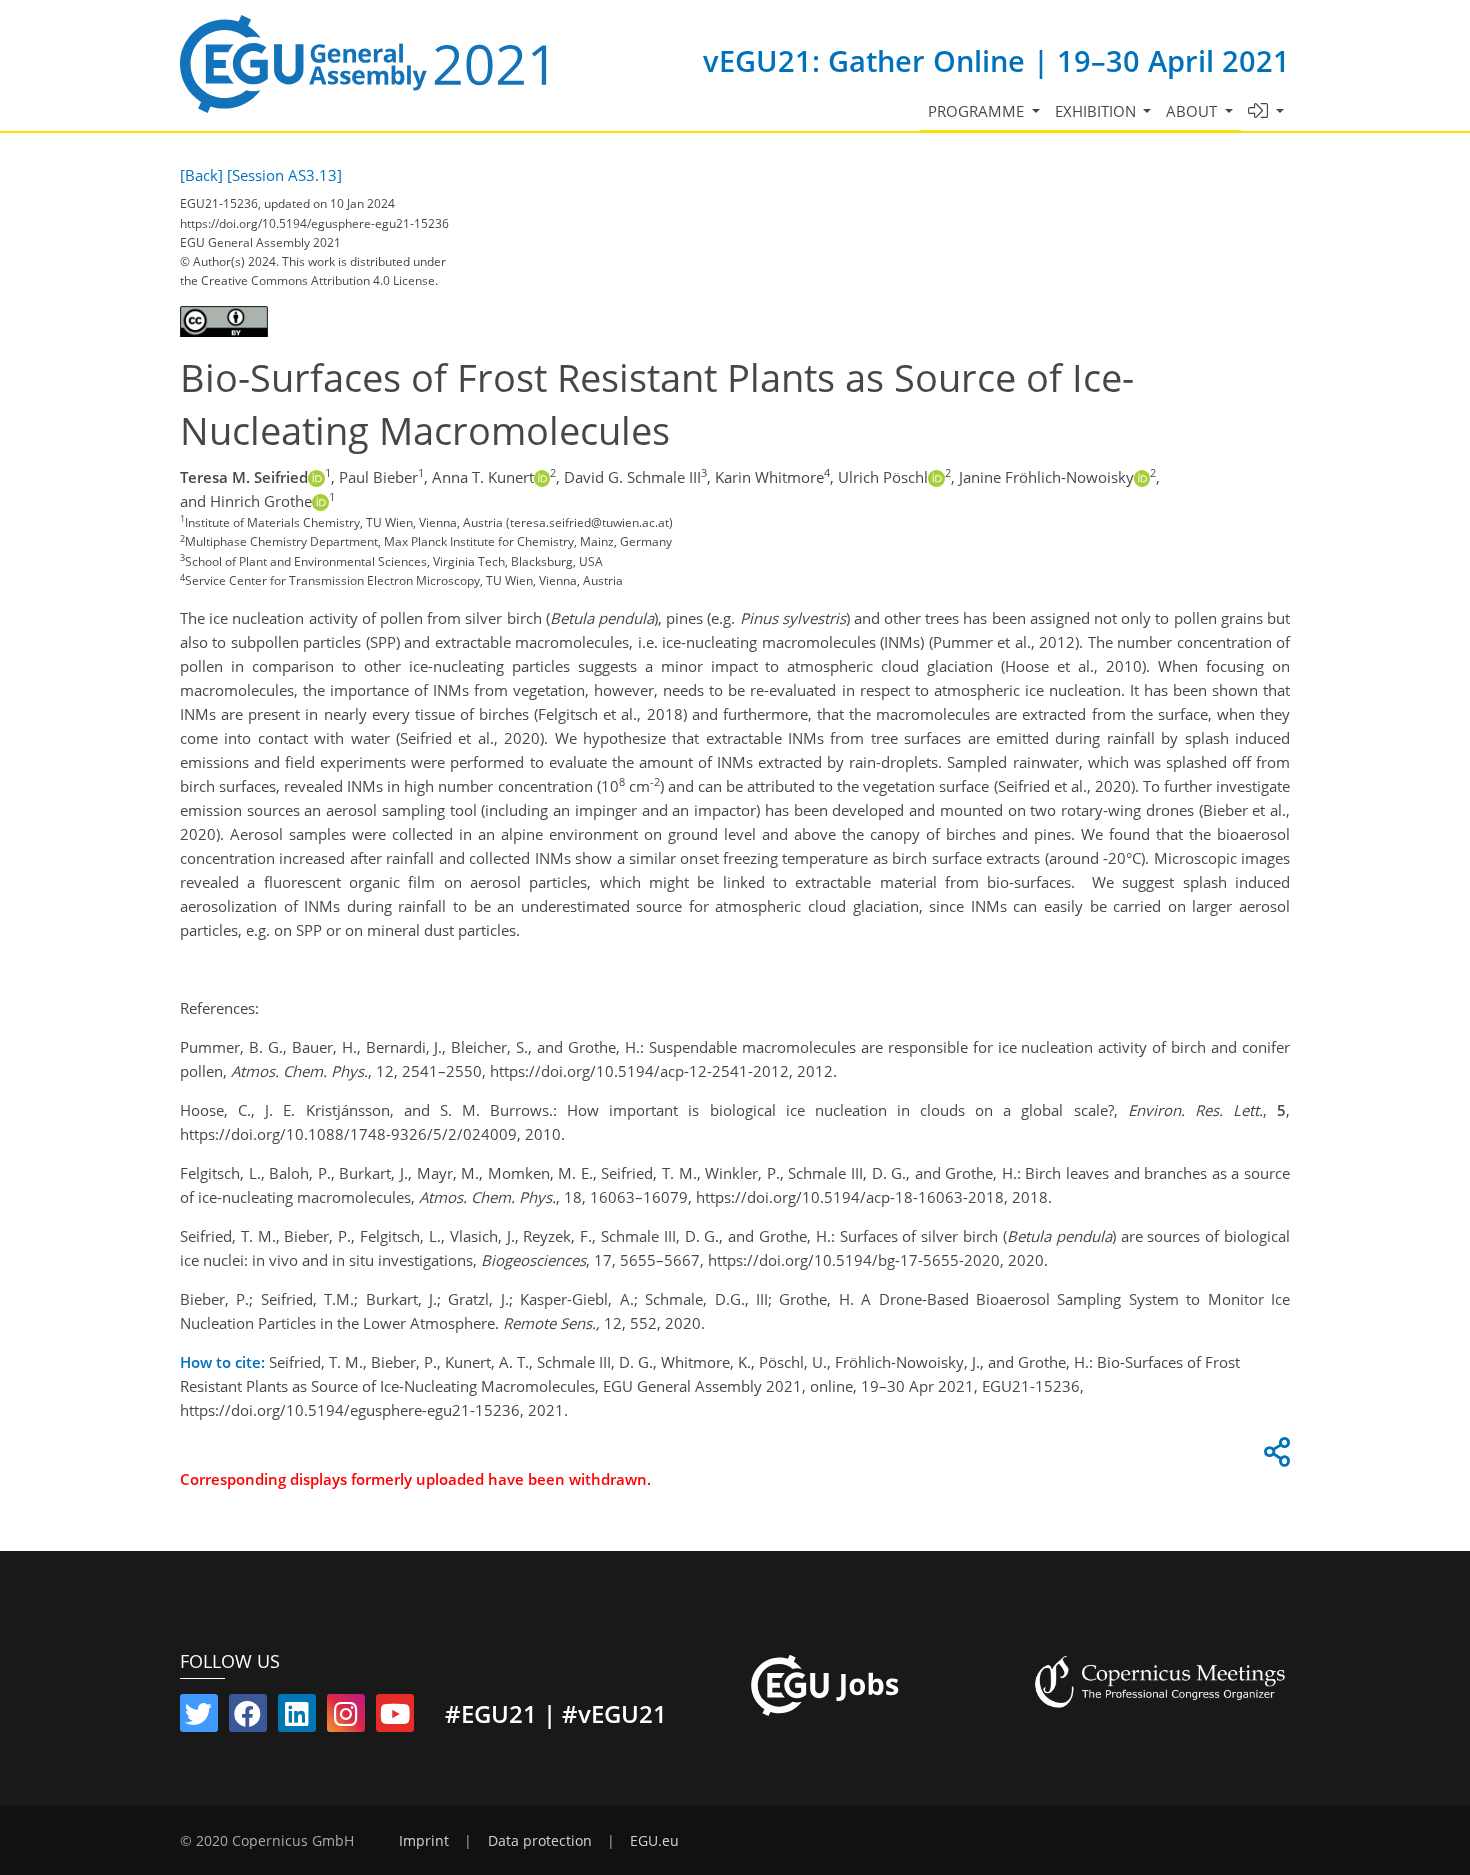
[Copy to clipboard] (1274, 1457)
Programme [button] (978, 111)
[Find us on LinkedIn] (297, 1718)
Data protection (540, 1841)
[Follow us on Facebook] (248, 1718)
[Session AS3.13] (284, 175)
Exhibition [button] (1097, 111)
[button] (1266, 111)
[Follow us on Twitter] (199, 1718)
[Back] (201, 175)
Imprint (424, 1841)
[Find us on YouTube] (395, 1718)
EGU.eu (654, 1841)
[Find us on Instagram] (346, 1718)
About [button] (1193, 111)
